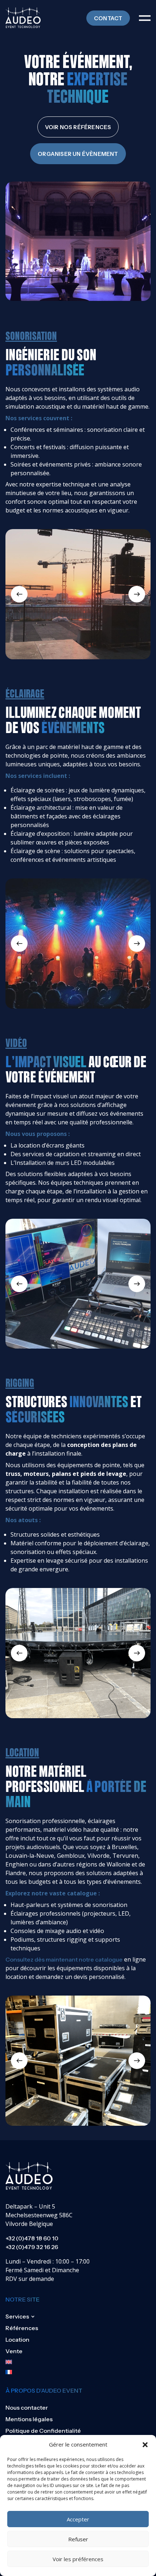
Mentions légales (29, 2419)
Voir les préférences (78, 2559)
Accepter (78, 2519)
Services (17, 2316)
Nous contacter (27, 2407)
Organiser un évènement (78, 154)
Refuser (78, 2539)
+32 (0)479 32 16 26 (32, 2247)
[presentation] (19, 594)
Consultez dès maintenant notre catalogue (64, 1959)
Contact (108, 18)
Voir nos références (78, 127)
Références (22, 2328)
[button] (145, 2445)
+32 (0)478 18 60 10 (32, 2238)
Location (17, 2339)
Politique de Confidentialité (43, 2431)
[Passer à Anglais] (22, 2362)
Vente (14, 2351)
